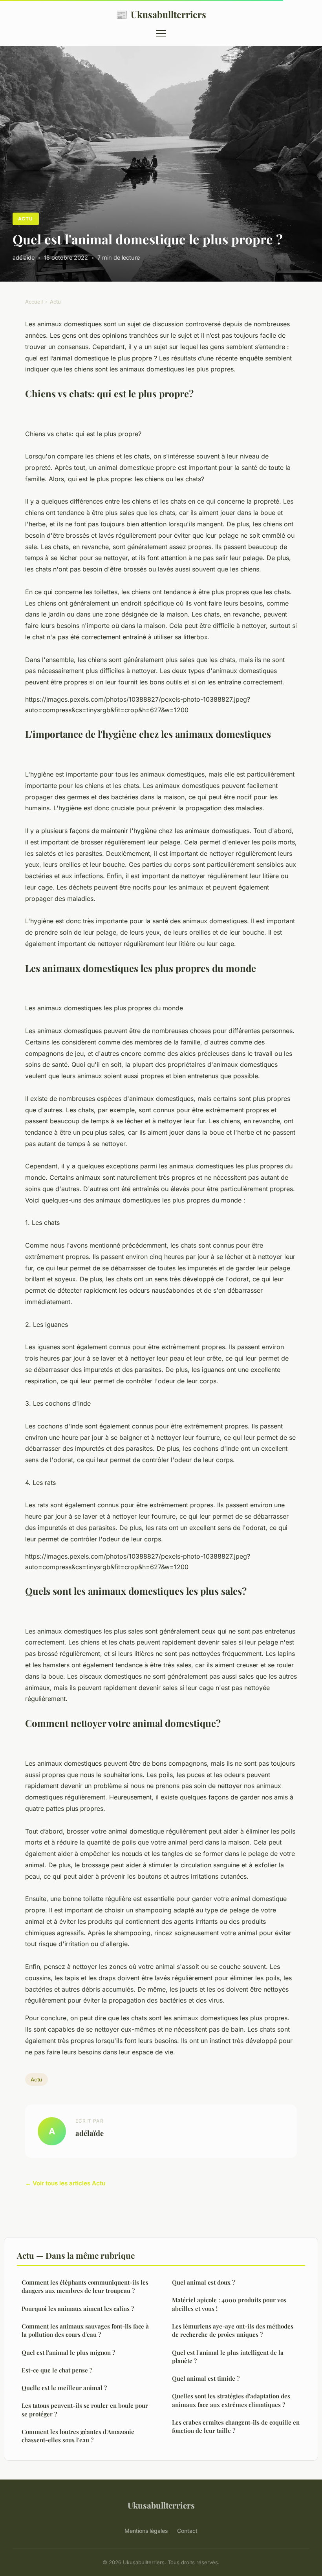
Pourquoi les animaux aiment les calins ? (78, 2309)
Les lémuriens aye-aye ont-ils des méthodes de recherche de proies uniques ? (233, 2330)
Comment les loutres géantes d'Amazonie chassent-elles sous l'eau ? (78, 2436)
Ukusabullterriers (161, 14)
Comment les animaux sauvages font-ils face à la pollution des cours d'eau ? (85, 2330)
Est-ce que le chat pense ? (57, 2370)
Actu (26, 219)
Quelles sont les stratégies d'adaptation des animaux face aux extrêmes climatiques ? (231, 2400)
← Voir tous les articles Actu (65, 2183)
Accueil (34, 302)
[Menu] (161, 33)
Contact (187, 2531)
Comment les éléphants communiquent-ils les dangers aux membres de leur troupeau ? (85, 2286)
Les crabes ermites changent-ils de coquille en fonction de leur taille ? (236, 2426)
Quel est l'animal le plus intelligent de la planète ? (228, 2357)
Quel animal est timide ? (206, 2378)
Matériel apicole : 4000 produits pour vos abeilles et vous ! (229, 2304)
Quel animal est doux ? (203, 2282)
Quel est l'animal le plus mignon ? (68, 2352)
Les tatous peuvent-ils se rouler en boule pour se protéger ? (85, 2410)
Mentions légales (146, 2531)
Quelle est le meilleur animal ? (64, 2388)
